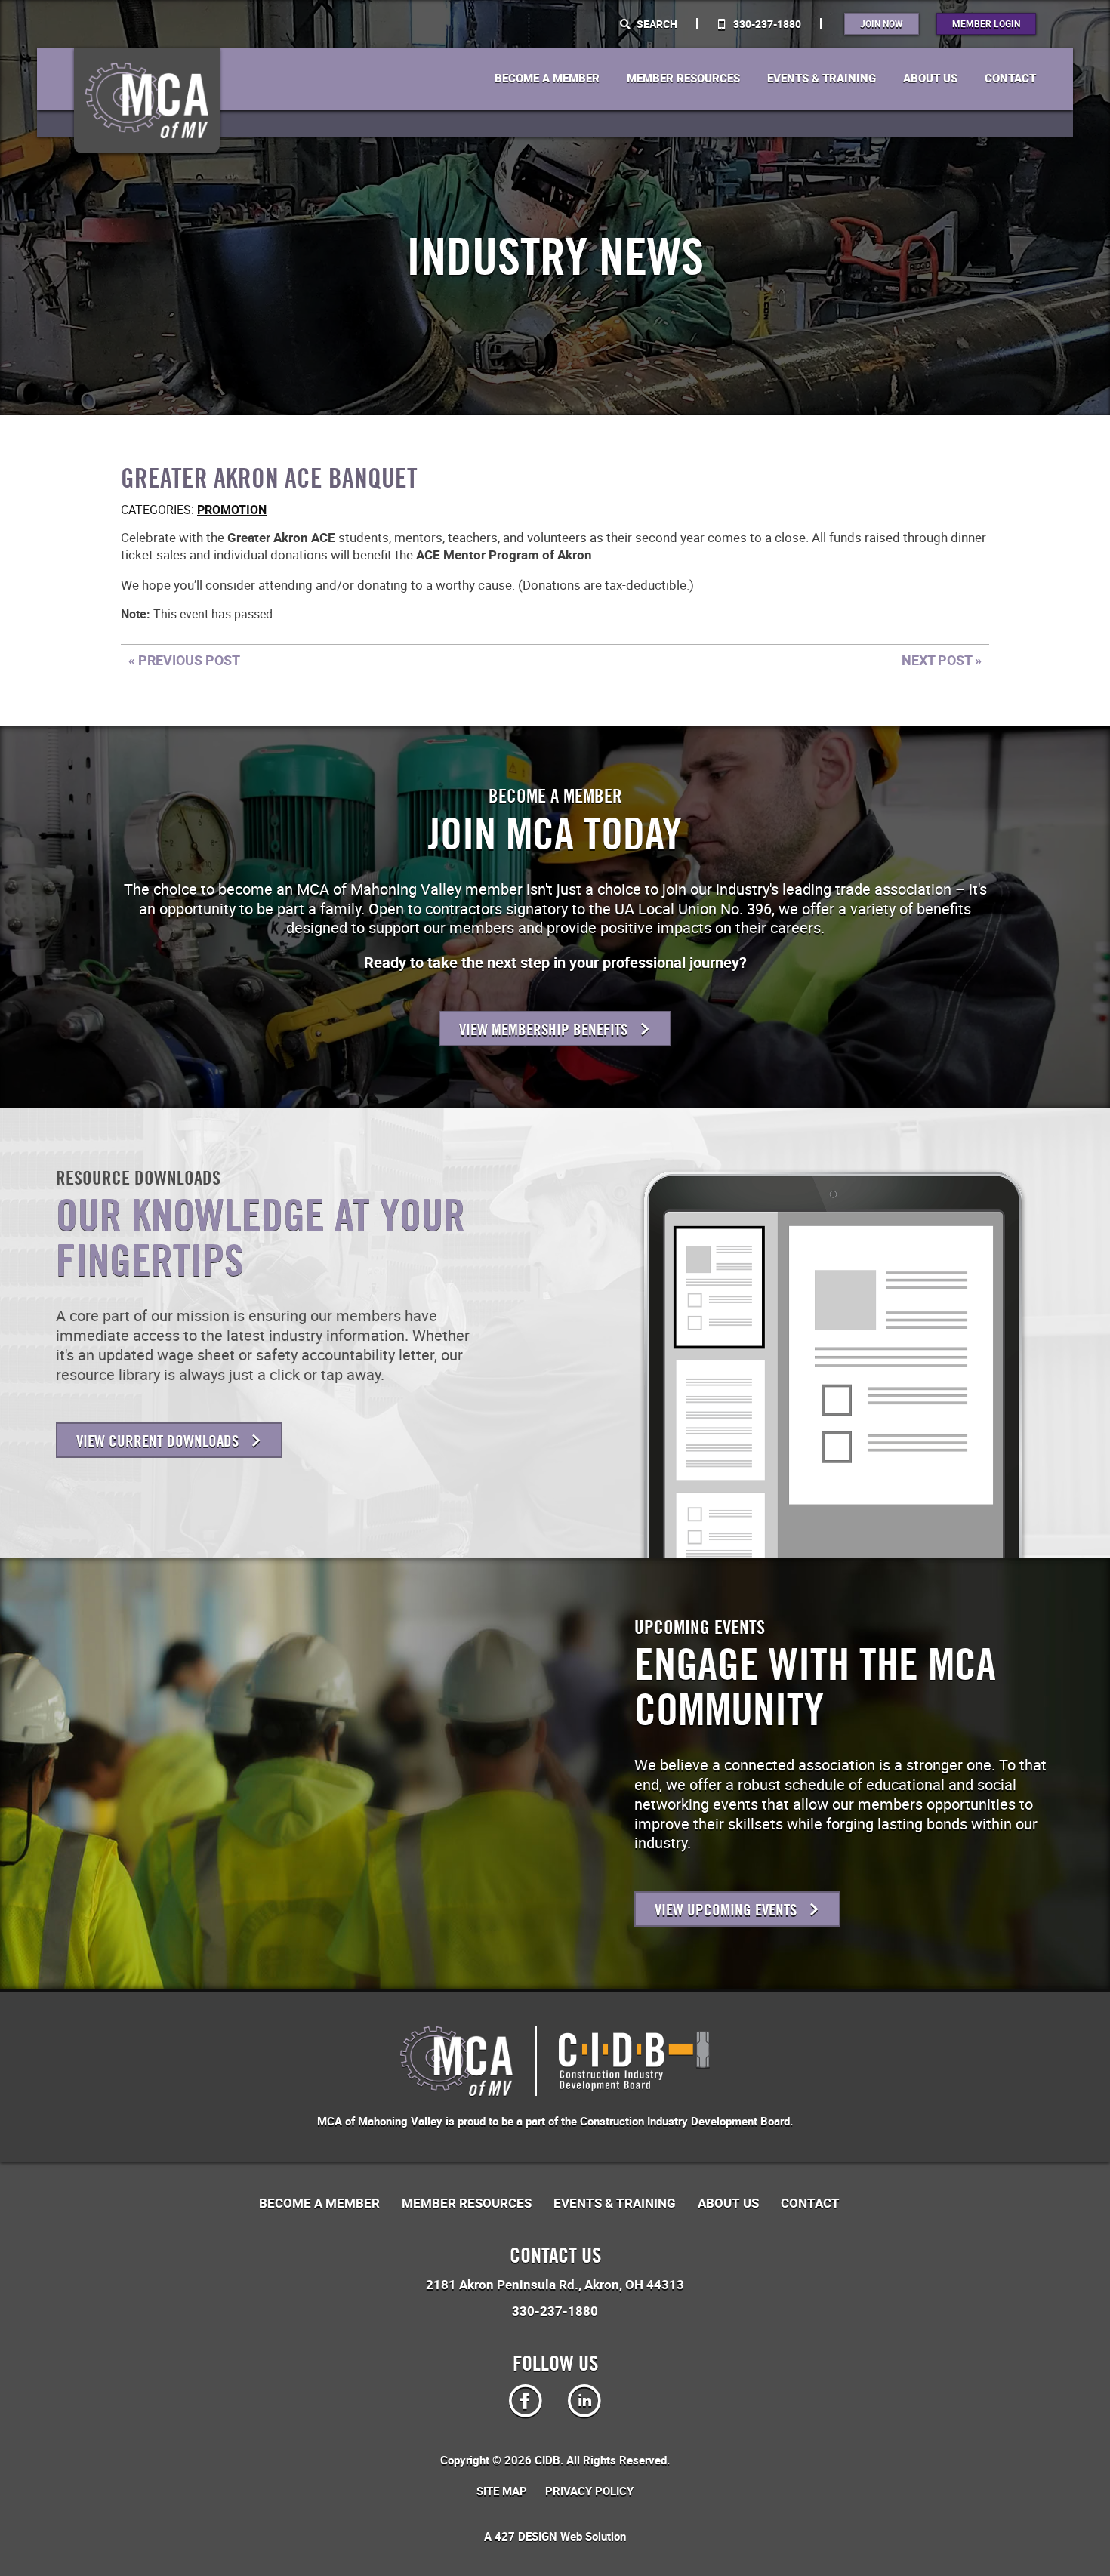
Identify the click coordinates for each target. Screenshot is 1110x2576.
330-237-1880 (766, 24)
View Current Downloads (159, 1441)
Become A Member (547, 79)
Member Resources (683, 79)
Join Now (882, 23)
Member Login (986, 23)
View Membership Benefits (545, 1029)
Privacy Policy (589, 2491)
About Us (930, 79)
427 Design (526, 2536)
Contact (1010, 79)
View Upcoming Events (728, 1910)
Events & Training (822, 79)
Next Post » (942, 660)
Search (656, 24)
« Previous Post (184, 660)
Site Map (502, 2491)
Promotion (232, 510)
